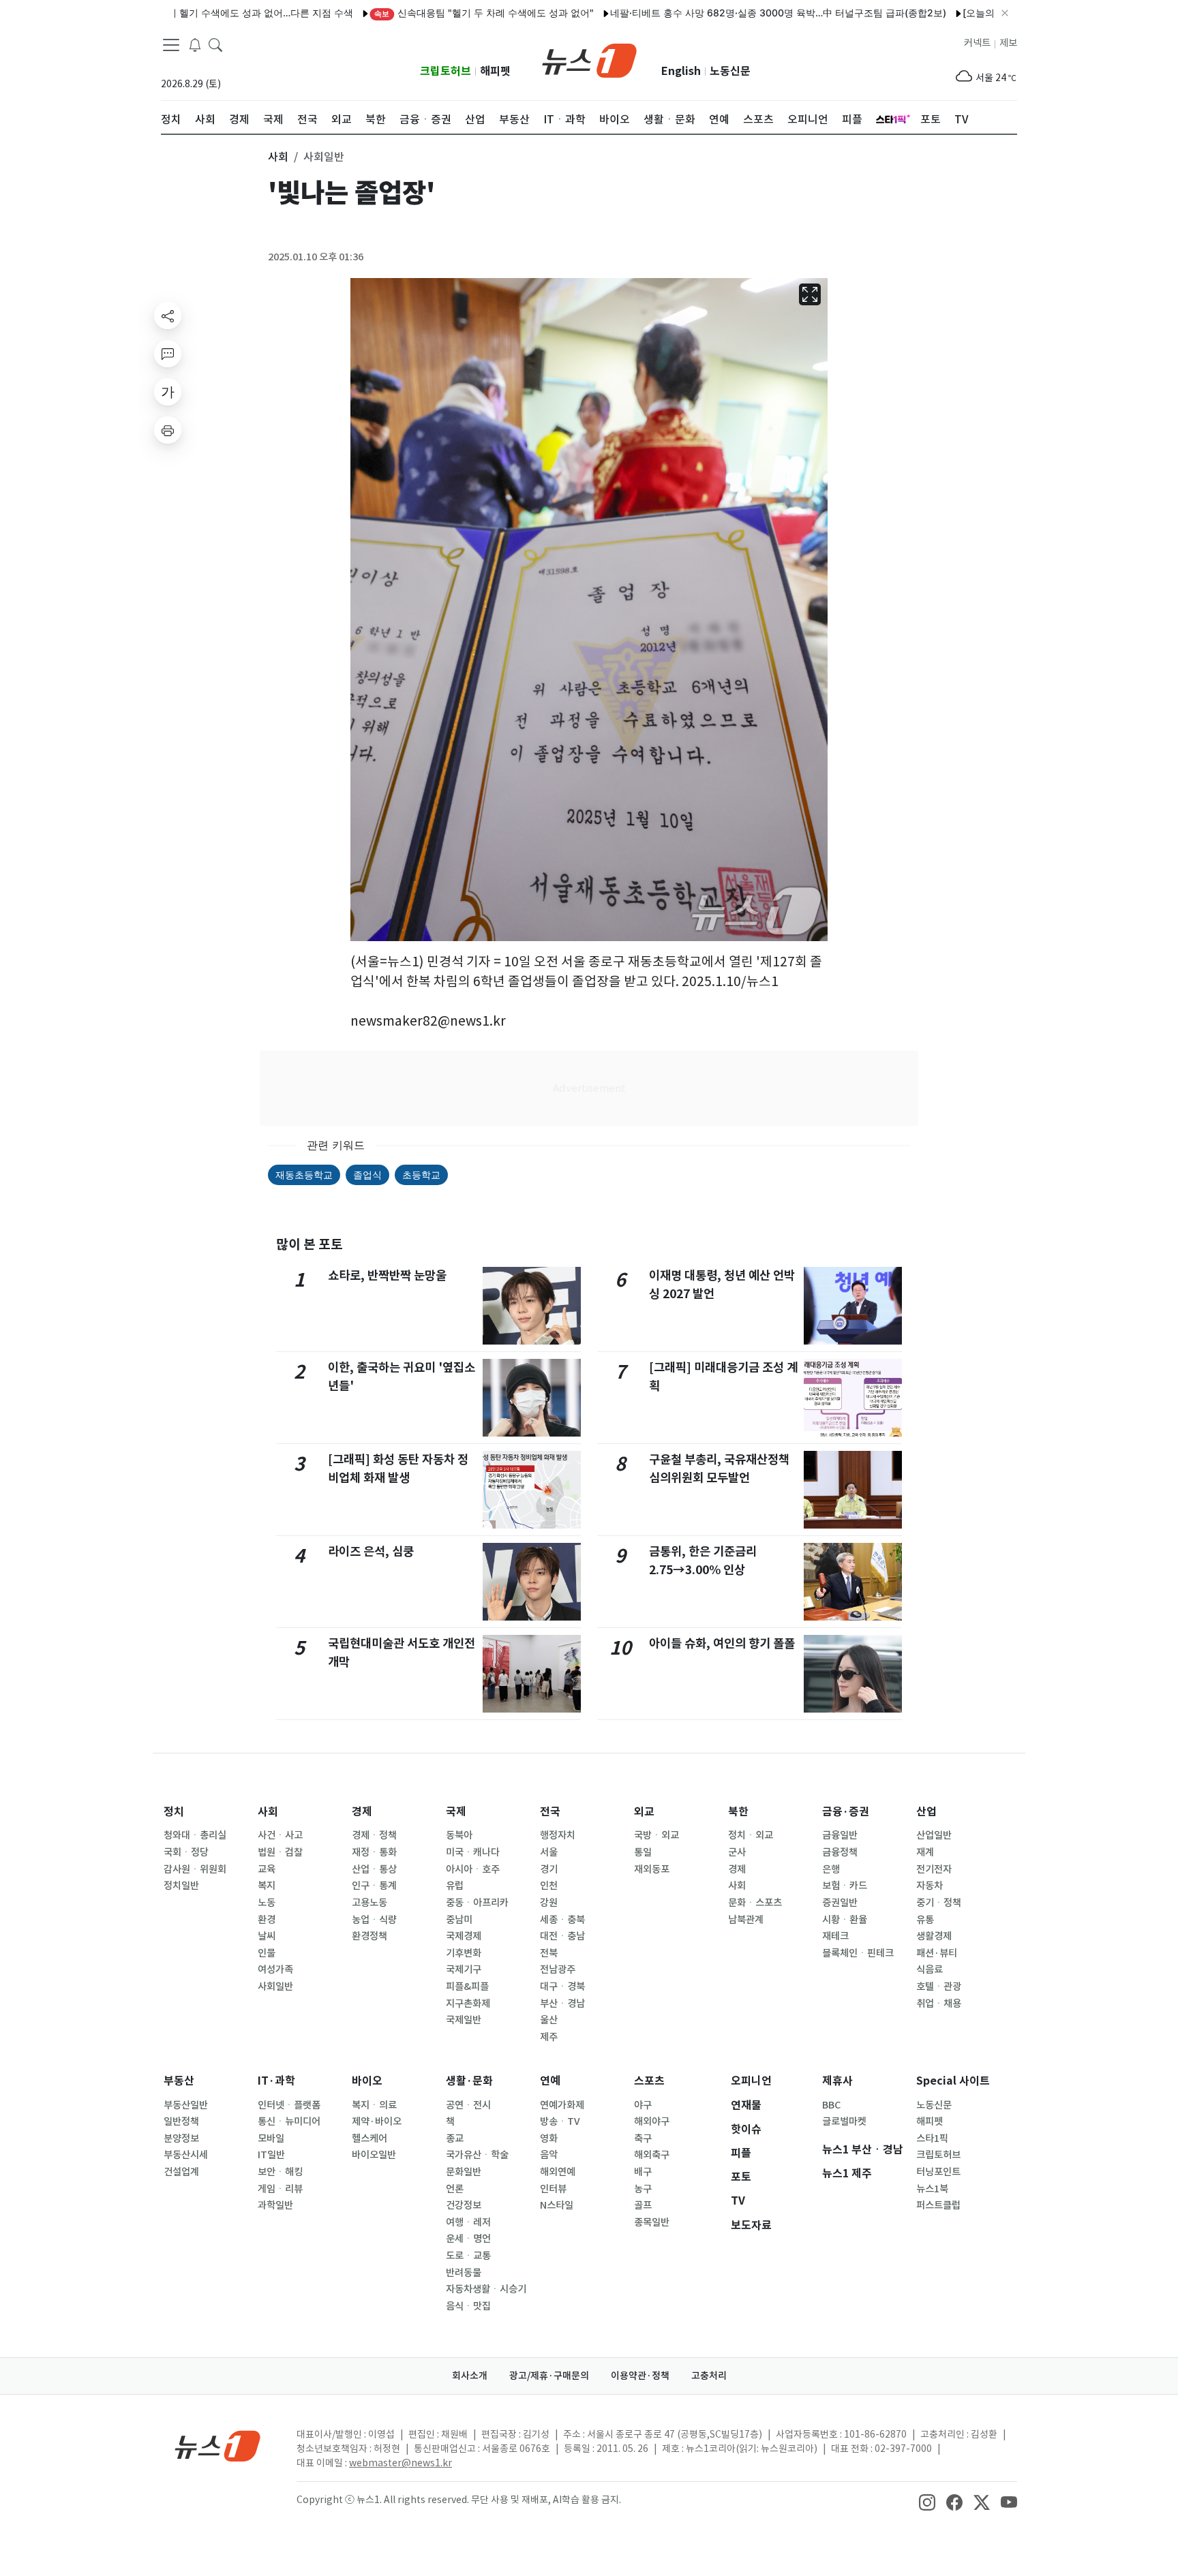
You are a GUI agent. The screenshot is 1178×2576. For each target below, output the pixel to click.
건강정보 (464, 2205)
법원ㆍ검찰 (280, 1852)
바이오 (367, 2081)
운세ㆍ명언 (468, 2239)
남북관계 (746, 1920)
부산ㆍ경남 (562, 2004)
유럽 (455, 1886)
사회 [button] (278, 157)
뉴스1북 (932, 2189)
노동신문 (730, 71)
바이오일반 (374, 2155)
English (681, 71)
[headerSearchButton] (215, 44)
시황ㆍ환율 (845, 1920)
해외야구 (652, 2121)
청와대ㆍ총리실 (195, 1835)
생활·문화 (469, 2081)
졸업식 (367, 1175)
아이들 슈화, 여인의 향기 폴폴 (722, 1643)
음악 (549, 2155)
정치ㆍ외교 (751, 1835)
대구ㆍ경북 (562, 1987)
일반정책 (181, 2121)
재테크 (835, 1936)
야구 (643, 2105)
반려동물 (464, 2273)
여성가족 (275, 1969)
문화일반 (464, 2172)
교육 (267, 1869)
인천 (549, 1886)
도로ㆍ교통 (468, 2256)
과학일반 (275, 2205)
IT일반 (271, 2155)
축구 (643, 2138)
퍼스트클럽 (938, 2205)
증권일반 (840, 1903)
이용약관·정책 (640, 2376)
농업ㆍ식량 (374, 1920)
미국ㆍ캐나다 (473, 1852)
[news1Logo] (218, 2445)
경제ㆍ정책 (374, 1835)
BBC (831, 2105)
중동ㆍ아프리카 (477, 1903)
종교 (455, 2138)
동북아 (459, 1835)
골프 (643, 2205)
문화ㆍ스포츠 (755, 1903)
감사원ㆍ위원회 (195, 1869)
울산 (549, 2020)
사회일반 (275, 1987)
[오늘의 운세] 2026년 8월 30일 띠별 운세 (992, 13)
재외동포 (652, 1869)
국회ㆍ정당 (186, 1852)
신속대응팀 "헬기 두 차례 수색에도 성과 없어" (423, 13)
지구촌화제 (468, 2004)
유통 (925, 1920)
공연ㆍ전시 (468, 2105)
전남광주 (558, 1969)
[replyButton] (168, 354)
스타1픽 (932, 2138)
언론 (455, 2189)
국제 (456, 1812)
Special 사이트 (953, 2081)
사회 (268, 1812)
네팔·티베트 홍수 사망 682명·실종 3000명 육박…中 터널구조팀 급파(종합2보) (717, 13)
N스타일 (557, 2205)
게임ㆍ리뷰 (280, 2189)
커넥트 (977, 43)
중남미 (459, 1920)
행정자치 (558, 1835)
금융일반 (840, 1835)
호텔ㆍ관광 (939, 1987)
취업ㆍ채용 (939, 2004)
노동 (267, 1903)
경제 (362, 1812)
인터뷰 (553, 2189)
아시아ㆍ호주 (473, 1869)
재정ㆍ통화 (374, 1852)
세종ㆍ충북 (562, 1920)
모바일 (271, 2138)
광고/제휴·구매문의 (549, 2376)
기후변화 (464, 1953)
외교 (644, 1812)
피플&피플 (467, 1987)
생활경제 (934, 1936)
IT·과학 (276, 2081)
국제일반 (464, 2020)
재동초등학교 (304, 1175)
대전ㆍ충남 (562, 1936)
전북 (549, 1953)
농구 (643, 2189)
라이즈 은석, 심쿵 (371, 1551)
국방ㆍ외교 (656, 1835)
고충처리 (709, 2376)
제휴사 (837, 2081)
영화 (549, 2138)
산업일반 (934, 1835)
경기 (549, 1869)
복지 (267, 1886)
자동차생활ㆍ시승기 (486, 2289)
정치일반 (181, 1886)
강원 (549, 1903)
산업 (926, 1812)
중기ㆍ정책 (939, 1903)
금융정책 (840, 1852)
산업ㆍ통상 (374, 1869)
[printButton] (168, 430)
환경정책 (369, 1936)
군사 (737, 1852)
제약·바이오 (377, 2121)
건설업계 (181, 2172)
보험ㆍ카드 (845, 1886)
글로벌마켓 (844, 2121)
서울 (549, 1852)
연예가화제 (562, 2105)
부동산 (179, 2081)
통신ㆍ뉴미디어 (289, 2121)
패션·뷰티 (937, 1953)
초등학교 (421, 1175)
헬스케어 (369, 2138)
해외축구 (652, 2155)
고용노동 (369, 1903)
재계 (925, 1852)
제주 (549, 2037)
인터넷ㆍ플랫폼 (289, 2105)
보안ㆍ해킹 (280, 2172)
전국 (550, 1812)
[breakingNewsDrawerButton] (195, 44)
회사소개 (470, 2376)
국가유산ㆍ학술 (477, 2155)
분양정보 (181, 2138)
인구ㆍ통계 (374, 1886)
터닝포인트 (938, 2172)
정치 (174, 1812)
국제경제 (464, 1936)
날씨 (267, 1936)
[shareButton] (168, 316)
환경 (267, 1920)
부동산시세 (186, 2155)
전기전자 (934, 1869)
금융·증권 (846, 1812)
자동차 (930, 1886)
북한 (738, 1812)
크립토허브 (445, 71)
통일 (643, 1852)
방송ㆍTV (560, 2121)
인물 (267, 1953)
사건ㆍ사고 (280, 1835)
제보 (1008, 43)
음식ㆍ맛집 (468, 2306)
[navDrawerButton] (171, 44)
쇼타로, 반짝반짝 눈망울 (387, 1275)
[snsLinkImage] (927, 2501)
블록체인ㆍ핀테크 (858, 1953)
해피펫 (495, 71)
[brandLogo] (589, 59)
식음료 (930, 1969)
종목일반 (652, 2222)
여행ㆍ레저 (468, 2222)
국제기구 (464, 1969)
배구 (643, 2172)
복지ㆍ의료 (374, 2105)
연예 (550, 2081)
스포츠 (649, 2081)
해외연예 (558, 2172)
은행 (831, 1869)
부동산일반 (186, 2105)
